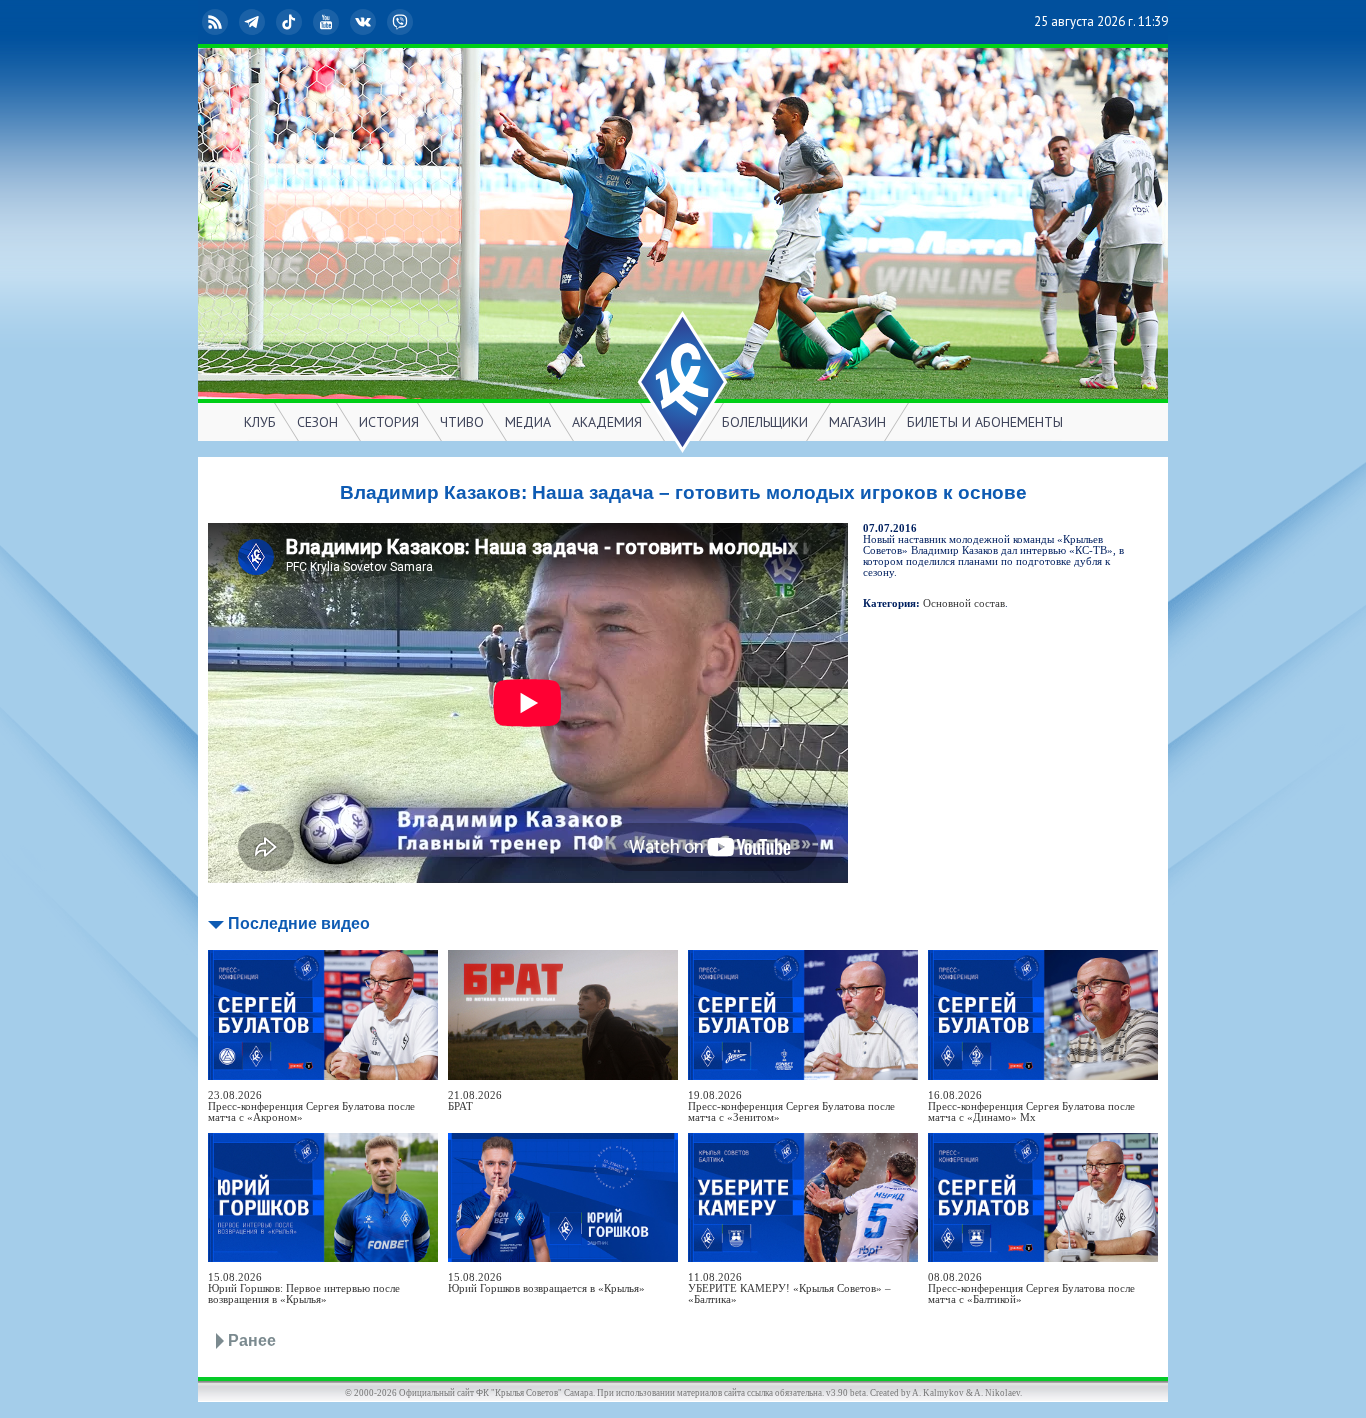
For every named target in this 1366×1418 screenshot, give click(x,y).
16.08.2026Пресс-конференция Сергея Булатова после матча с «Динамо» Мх (1031, 1106)
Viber (416, 21)
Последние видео (299, 923)
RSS (231, 21)
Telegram (268, 21)
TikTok (305, 21)
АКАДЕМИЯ (607, 422)
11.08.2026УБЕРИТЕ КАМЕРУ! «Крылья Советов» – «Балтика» (789, 1288)
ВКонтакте (379, 21)
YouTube (342, 21)
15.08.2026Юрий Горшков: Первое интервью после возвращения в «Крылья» (304, 1288)
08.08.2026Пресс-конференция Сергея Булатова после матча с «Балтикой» (1031, 1288)
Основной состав (964, 603)
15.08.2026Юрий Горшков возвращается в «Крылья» (546, 1283)
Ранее (252, 1340)
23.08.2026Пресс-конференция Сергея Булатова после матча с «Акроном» (311, 1106)
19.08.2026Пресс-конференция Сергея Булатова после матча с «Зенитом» (791, 1106)
